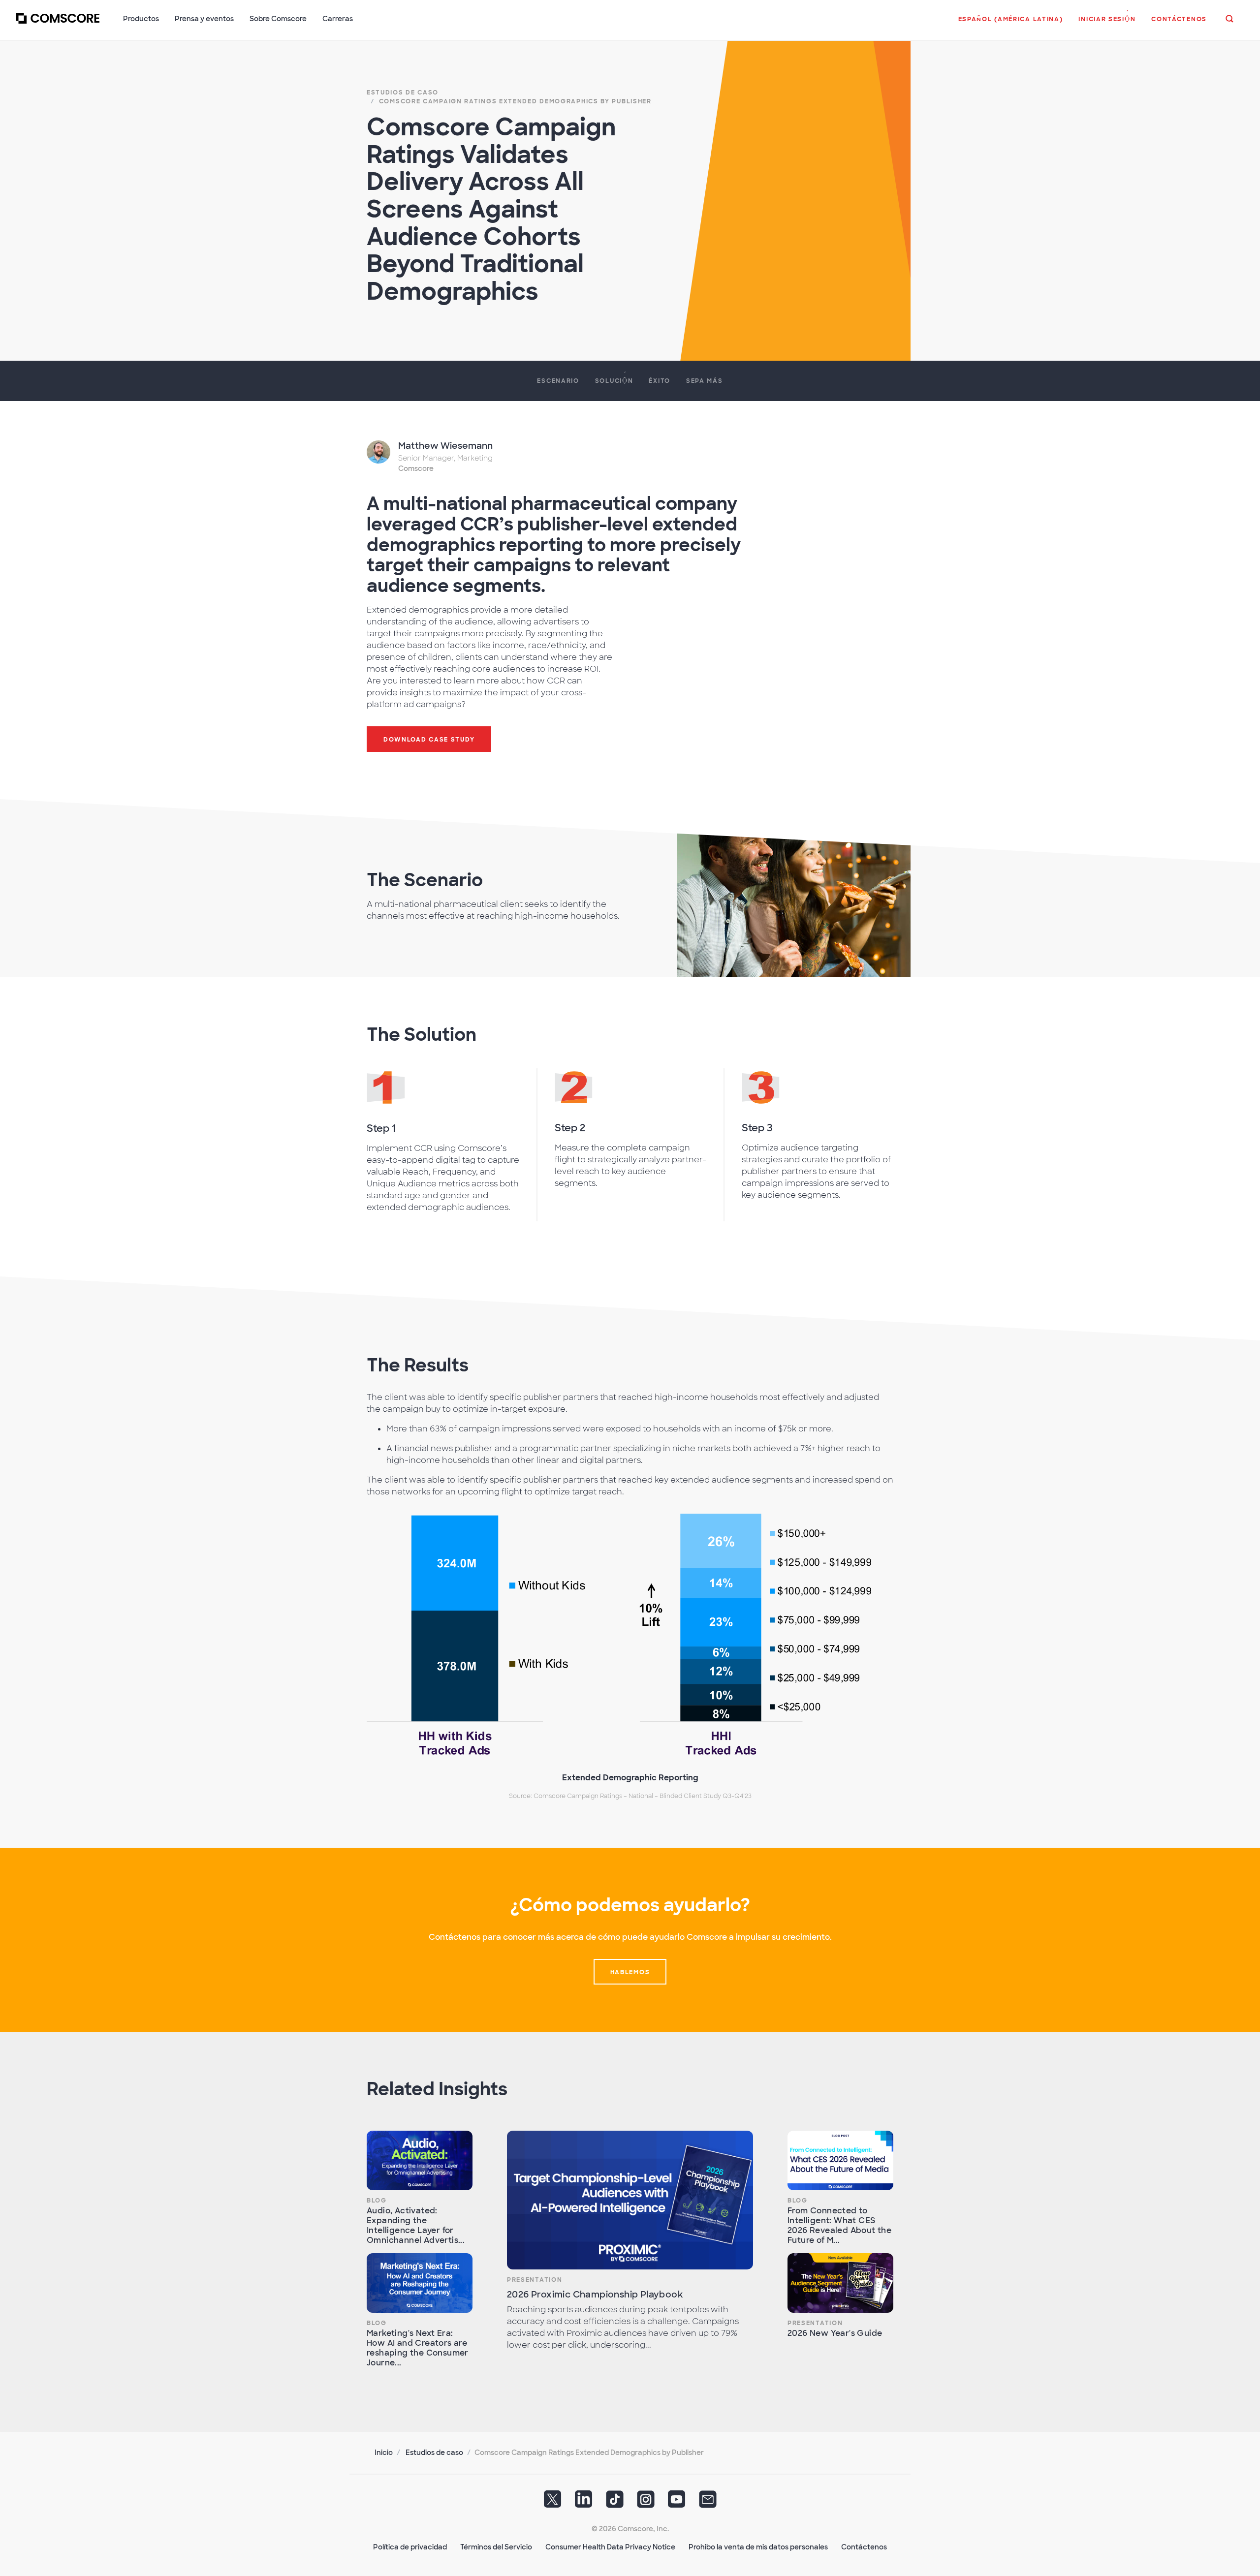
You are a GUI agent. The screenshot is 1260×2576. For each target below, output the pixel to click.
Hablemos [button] (630, 1972)
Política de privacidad (410, 2547)
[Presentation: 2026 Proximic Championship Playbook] (630, 2200)
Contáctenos (864, 2547)
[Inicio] (58, 24)
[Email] (708, 2503)
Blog (377, 2201)
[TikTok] (615, 2503)
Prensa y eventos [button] (204, 19)
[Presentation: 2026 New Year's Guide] (840, 2283)
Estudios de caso (434, 2452)
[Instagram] (646, 2503)
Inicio (384, 2452)
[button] (1011, 24)
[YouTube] (677, 2503)
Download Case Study (429, 740)
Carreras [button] (338, 19)
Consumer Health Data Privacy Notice (610, 2547)
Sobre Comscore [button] (278, 19)
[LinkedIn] (584, 2503)
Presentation (535, 2280)
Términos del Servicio (496, 2547)
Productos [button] (141, 19)
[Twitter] (553, 2503)
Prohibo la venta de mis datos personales (758, 2547)
